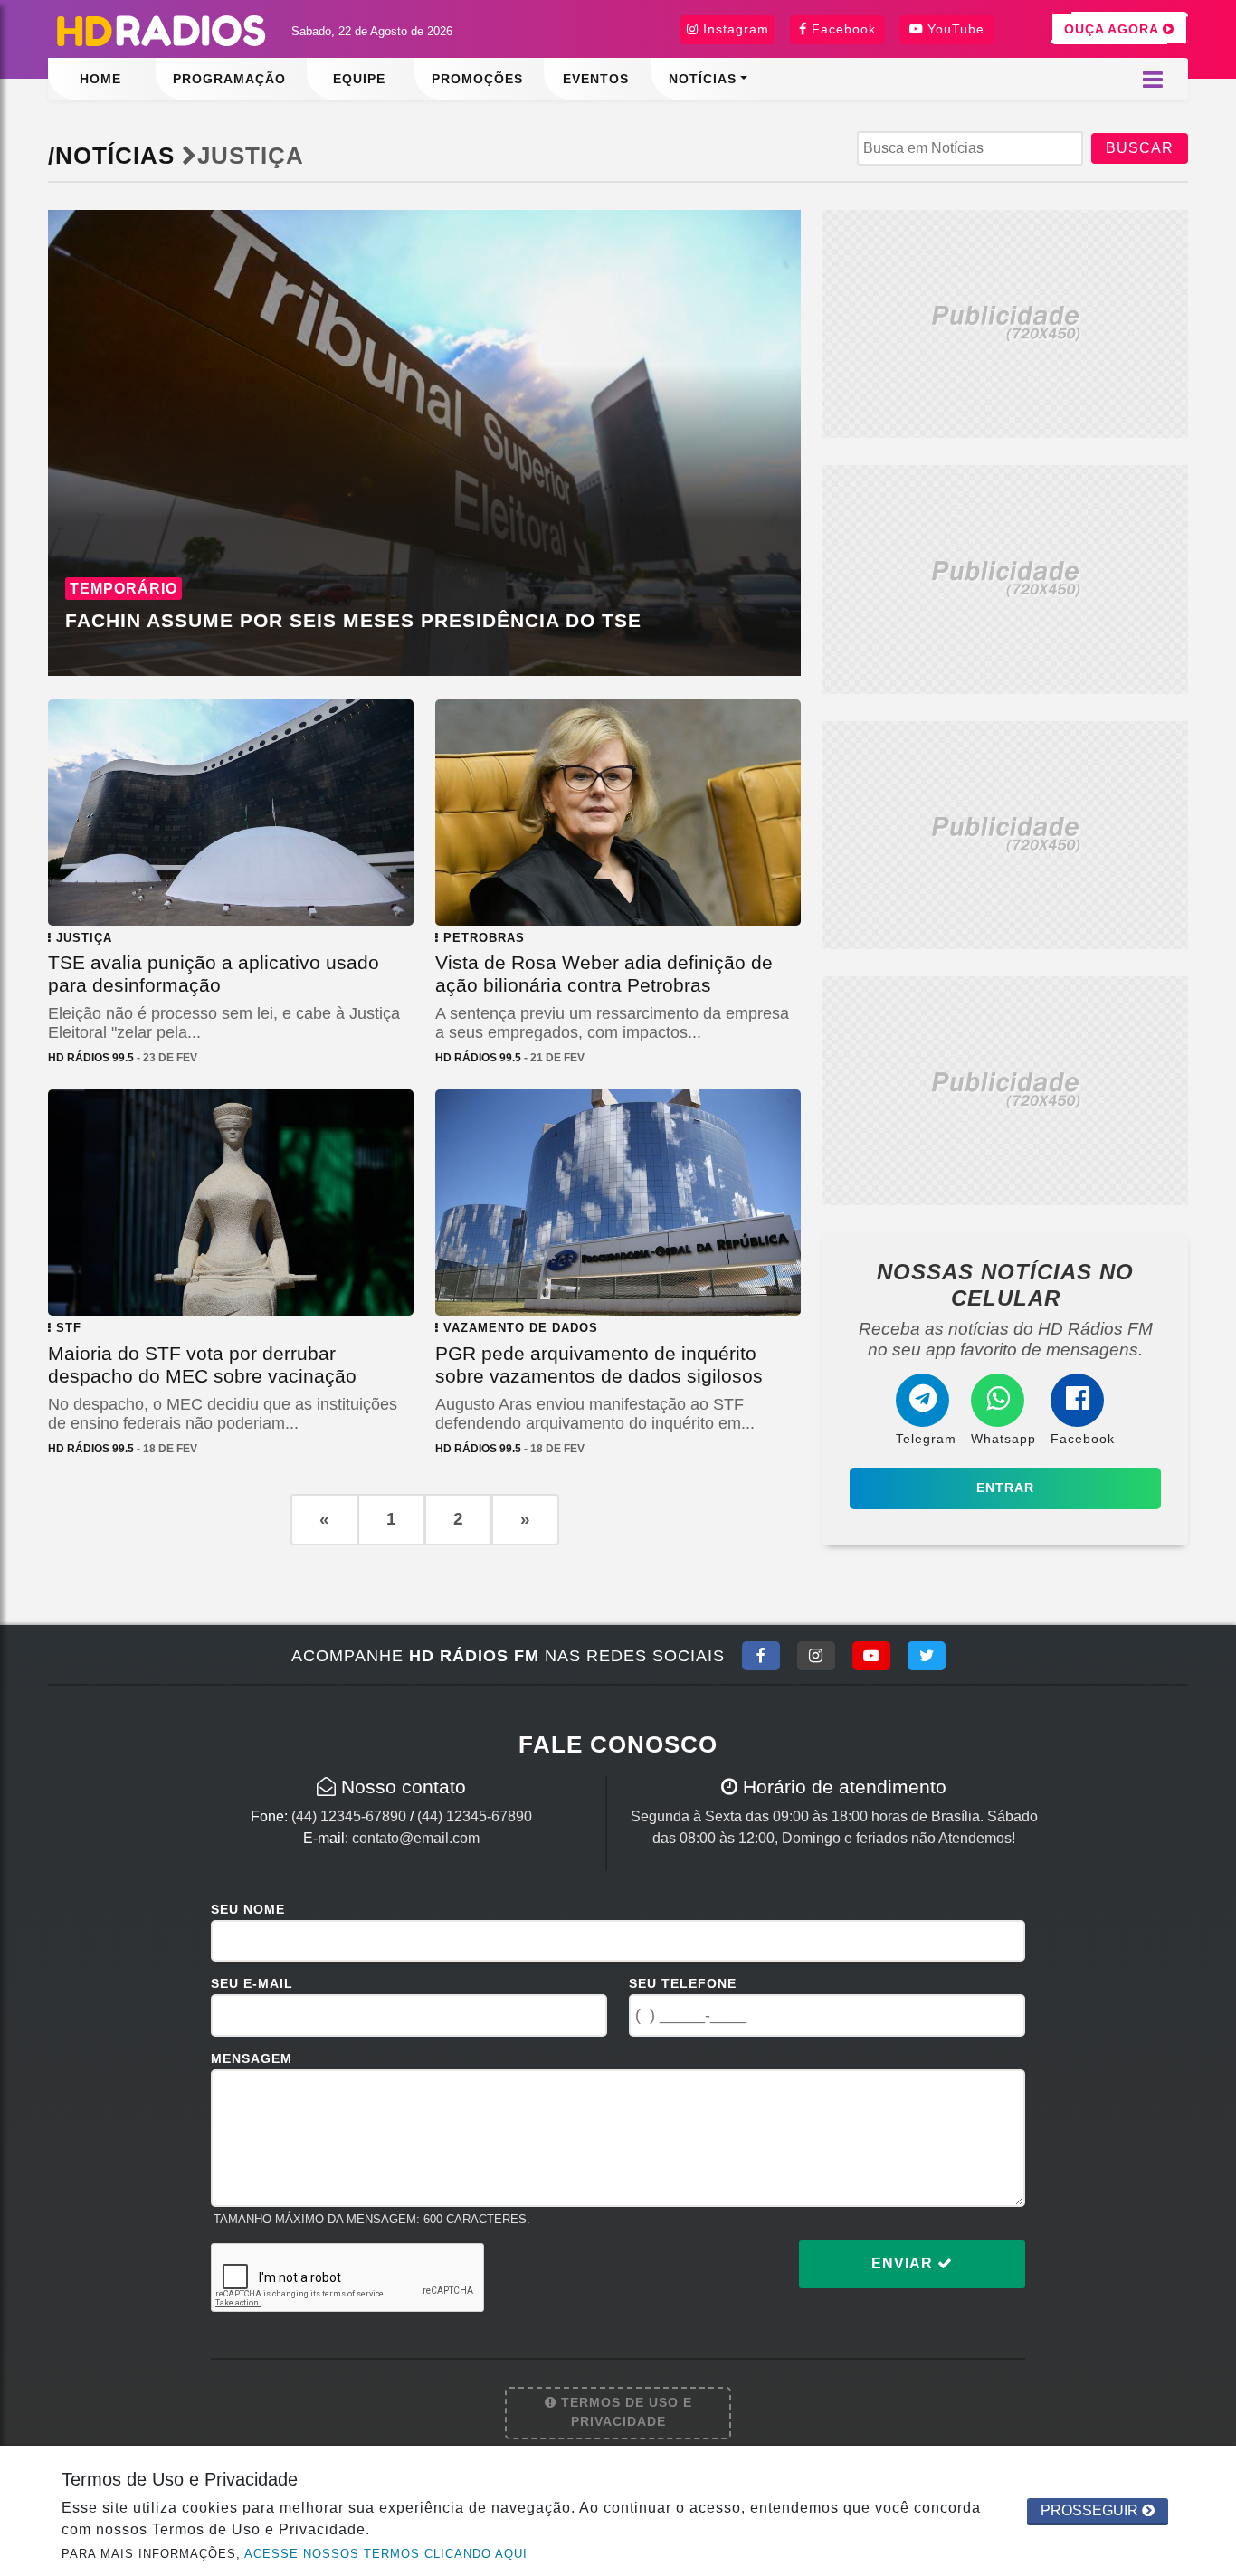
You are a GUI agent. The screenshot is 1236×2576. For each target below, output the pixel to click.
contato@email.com (416, 1838)
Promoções (477, 79)
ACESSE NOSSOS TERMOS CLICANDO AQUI (386, 2554)
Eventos (596, 79)
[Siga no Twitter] (927, 1656)
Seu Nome (248, 1909)
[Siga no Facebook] (761, 1656)
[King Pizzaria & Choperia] (1005, 323)
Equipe (359, 79)
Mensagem (252, 2058)
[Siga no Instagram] (816, 1656)
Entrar (1005, 1488)
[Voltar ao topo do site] (1208, 1545)
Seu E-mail (252, 1983)
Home (100, 79)
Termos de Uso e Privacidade (624, 2412)
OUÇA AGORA (1113, 29)
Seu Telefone (683, 1983)
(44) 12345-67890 (349, 1816)
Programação (229, 79)
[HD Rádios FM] (161, 32)
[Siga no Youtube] (871, 1656)
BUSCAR (1140, 148)
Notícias (703, 79)
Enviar (904, 2263)
